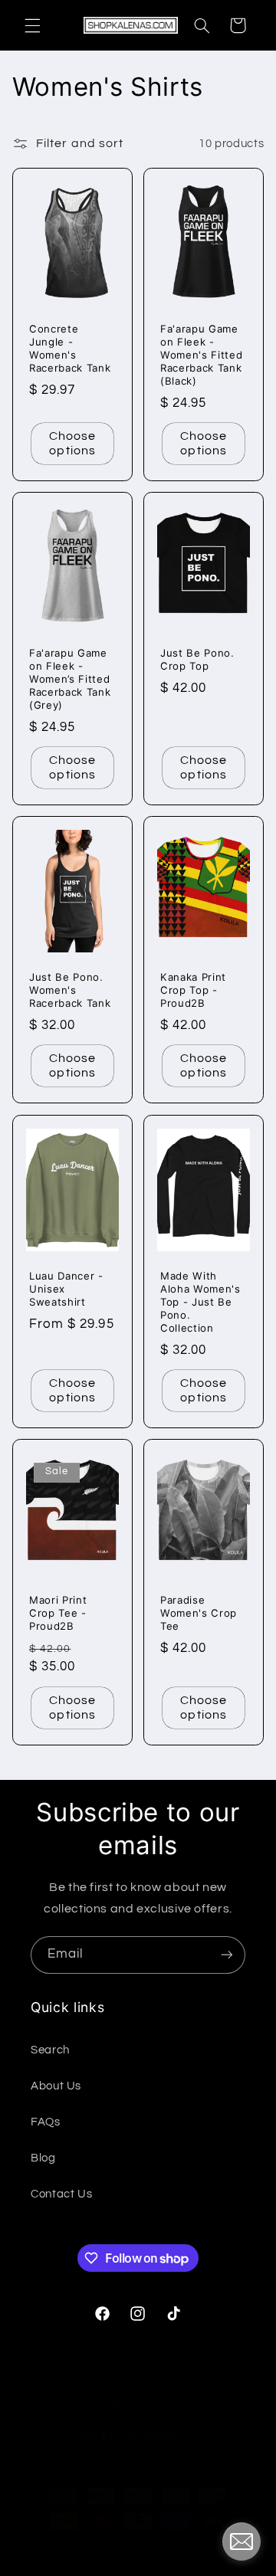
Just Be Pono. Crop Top (197, 660)
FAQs (46, 2122)
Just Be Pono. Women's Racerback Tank (70, 991)
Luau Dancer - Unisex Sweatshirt (66, 1289)
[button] (32, 25)
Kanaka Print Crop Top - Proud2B (193, 991)
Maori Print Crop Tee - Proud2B (58, 1614)
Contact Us (61, 2194)
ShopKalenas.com (110, 2550)
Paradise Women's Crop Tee (199, 1614)
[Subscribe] (227, 1955)
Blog (43, 2158)
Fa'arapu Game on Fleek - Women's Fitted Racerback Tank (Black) (201, 355)
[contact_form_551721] (242, 2542)
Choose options (72, 443)
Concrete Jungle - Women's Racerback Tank (70, 348)
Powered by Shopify (200, 2550)
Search (50, 2050)
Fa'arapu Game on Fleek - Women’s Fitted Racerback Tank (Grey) (70, 680)
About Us (56, 2086)
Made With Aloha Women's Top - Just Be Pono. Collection (200, 1302)
